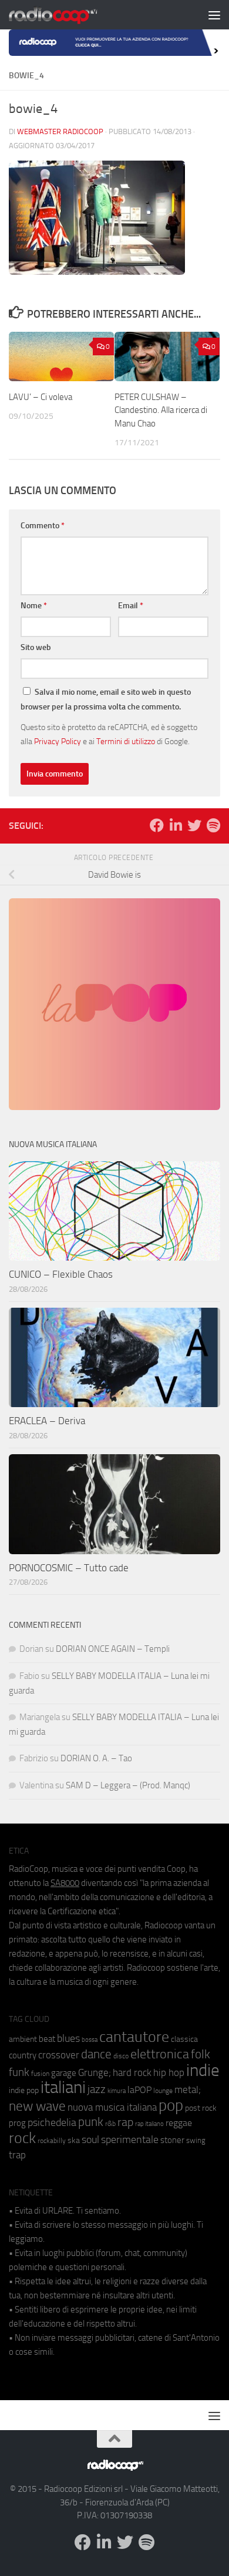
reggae (179, 2123)
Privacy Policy (58, 741)
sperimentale (130, 2140)
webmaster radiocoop (60, 131)
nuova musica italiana (112, 2107)
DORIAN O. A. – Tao (96, 1758)
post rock (201, 2108)
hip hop (169, 2072)
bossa (90, 2040)
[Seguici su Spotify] (213, 825)
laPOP (139, 2090)
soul (90, 2140)
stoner (172, 2140)
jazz (97, 2090)
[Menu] (214, 15)
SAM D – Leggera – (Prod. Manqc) (128, 1785)
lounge (163, 2091)
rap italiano (149, 2124)
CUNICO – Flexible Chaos (61, 1274)
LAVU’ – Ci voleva (41, 397)
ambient (23, 2039)
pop (171, 2105)
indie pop (24, 2090)
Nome (34, 606)
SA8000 (65, 1883)
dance (96, 2054)
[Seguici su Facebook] (157, 825)
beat (47, 2039)
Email (131, 606)
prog (17, 2123)
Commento (43, 526)
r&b (110, 2123)
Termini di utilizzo (126, 741)
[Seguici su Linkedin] (176, 825)
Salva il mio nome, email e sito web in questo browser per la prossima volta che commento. (106, 699)
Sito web (36, 647)
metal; (188, 2090)
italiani (63, 2087)
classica (184, 2039)
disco (121, 2056)
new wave (37, 2106)
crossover (59, 2055)
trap (17, 2155)
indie (203, 2070)
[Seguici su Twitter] (194, 825)
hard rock (132, 2073)
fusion (40, 2073)
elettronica (160, 2054)
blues (68, 2038)
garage (64, 2073)
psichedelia (52, 2122)
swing (196, 2140)
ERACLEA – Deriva (47, 1421)
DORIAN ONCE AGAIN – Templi (113, 1649)
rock (22, 2138)
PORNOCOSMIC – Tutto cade (69, 1568)
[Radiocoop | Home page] (68, 15)
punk (91, 2122)
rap (125, 2122)
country (23, 2055)
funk (19, 2072)
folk (201, 2054)
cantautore (134, 2037)
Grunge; (95, 2073)
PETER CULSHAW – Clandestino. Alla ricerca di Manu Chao (161, 410)
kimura (117, 2091)
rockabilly (52, 2141)
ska (74, 2140)
